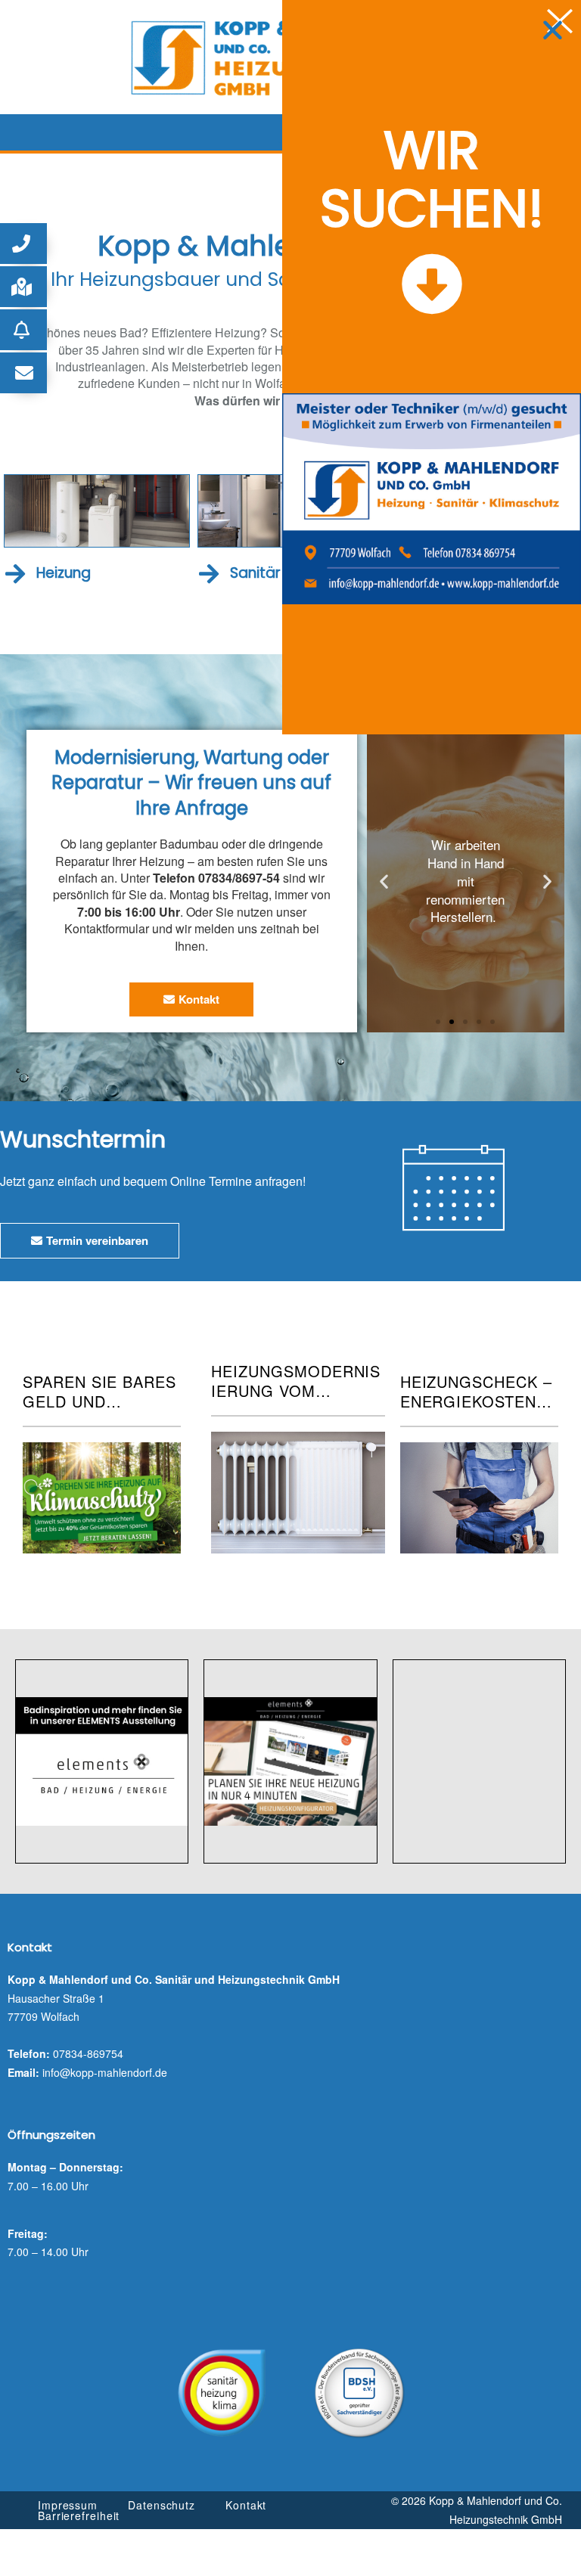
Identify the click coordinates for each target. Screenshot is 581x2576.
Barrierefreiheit (79, 2515)
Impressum (68, 2505)
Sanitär (255, 573)
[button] (23, 244)
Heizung (64, 573)
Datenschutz (162, 2505)
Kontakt (246, 2505)
